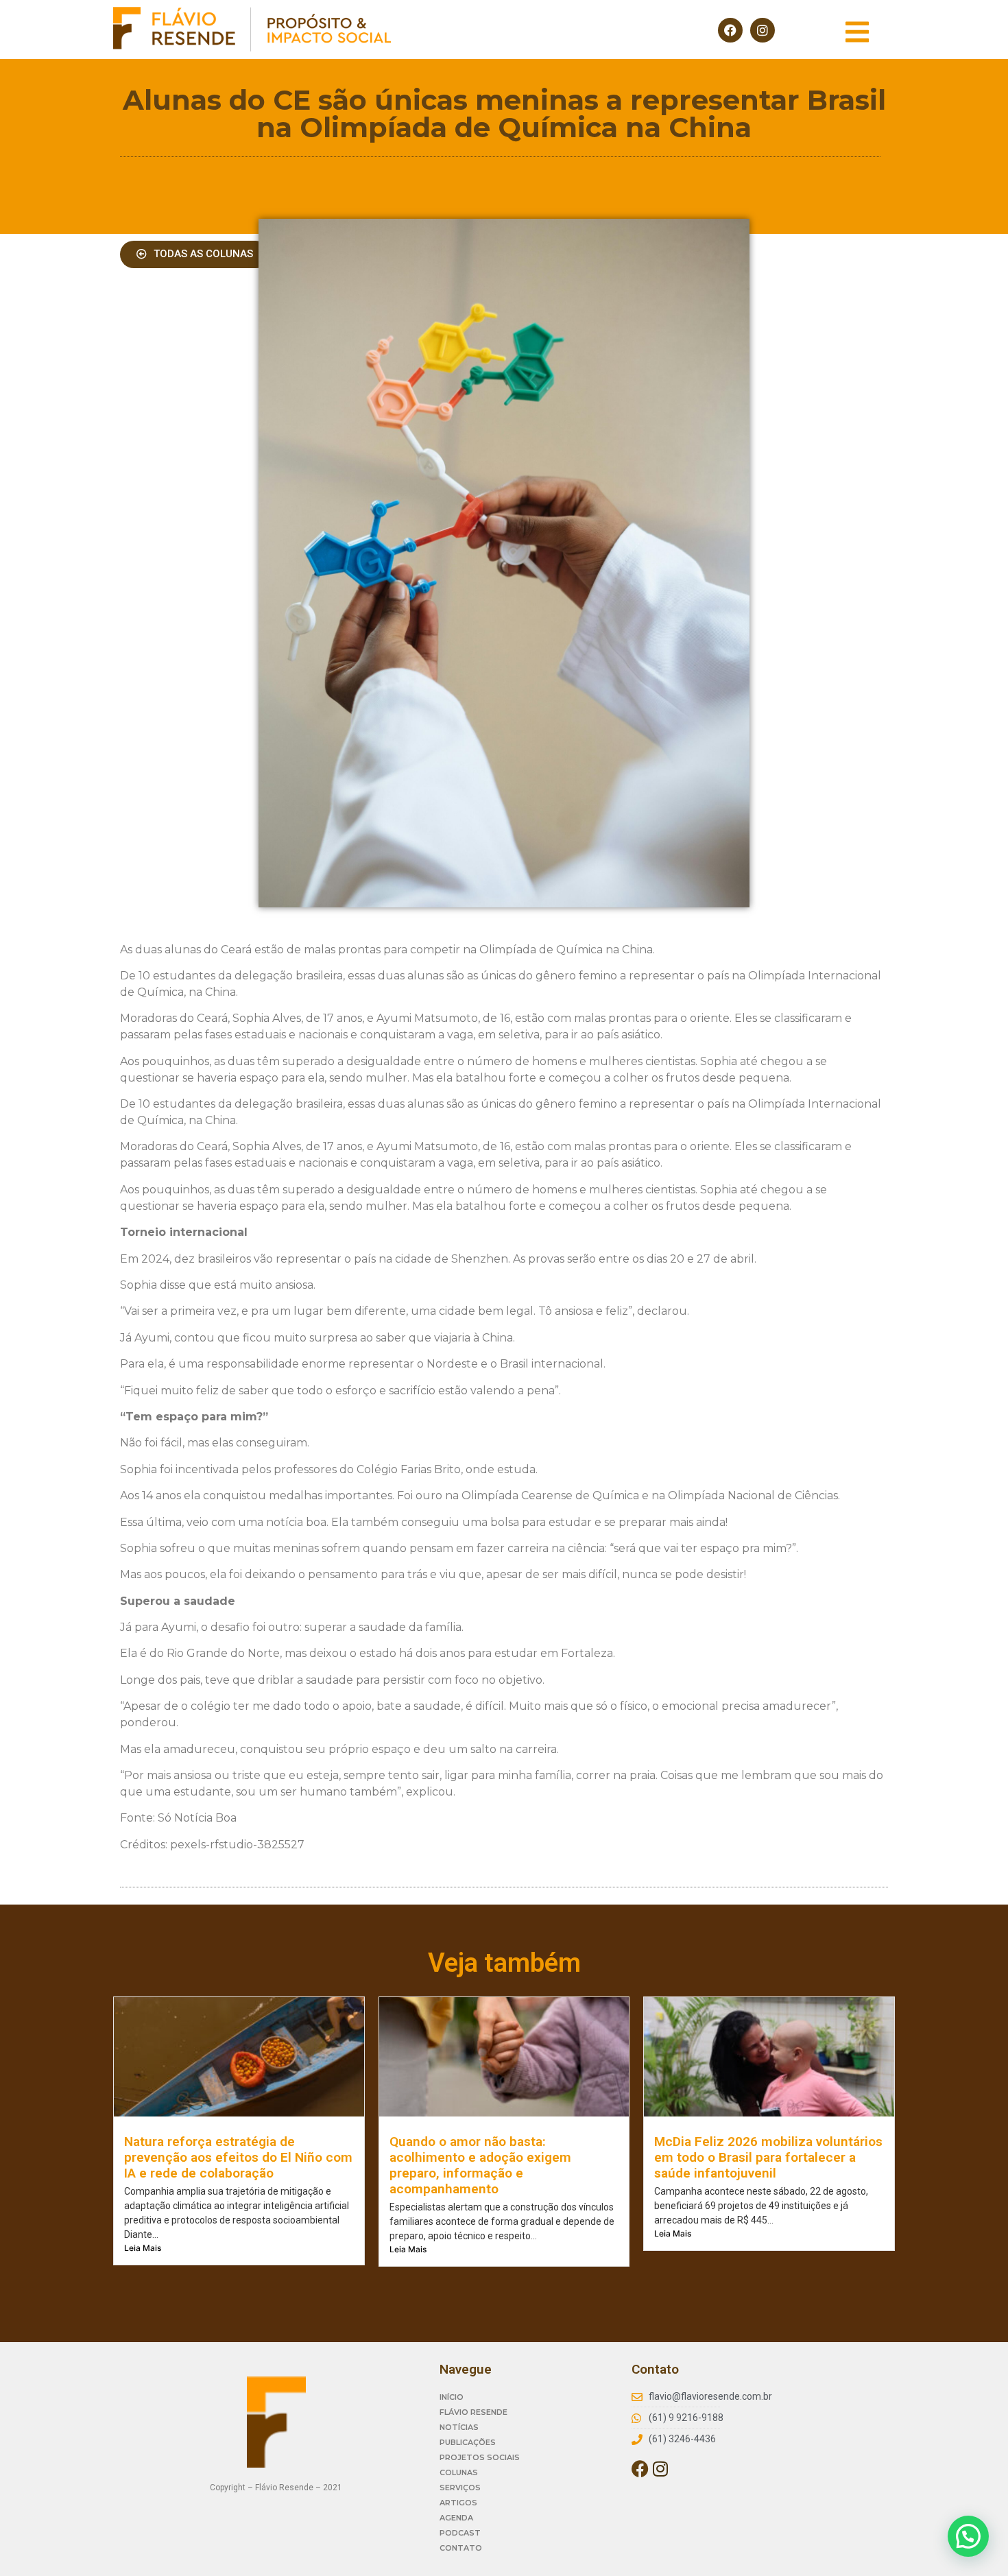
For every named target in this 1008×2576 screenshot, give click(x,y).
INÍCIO (452, 2397)
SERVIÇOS (460, 2488)
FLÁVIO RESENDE (473, 2412)
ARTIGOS (458, 2503)
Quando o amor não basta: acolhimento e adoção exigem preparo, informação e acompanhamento (480, 2165)
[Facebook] (730, 30)
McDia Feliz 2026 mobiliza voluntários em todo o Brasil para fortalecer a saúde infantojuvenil (768, 2157)
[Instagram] (763, 30)
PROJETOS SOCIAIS (480, 2457)
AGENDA (456, 2518)
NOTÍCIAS (459, 2427)
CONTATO (461, 2548)
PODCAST (460, 2533)
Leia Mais (143, 2248)
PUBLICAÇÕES (468, 2442)
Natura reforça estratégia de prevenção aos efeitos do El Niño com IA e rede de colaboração (238, 2157)
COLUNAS (459, 2472)
